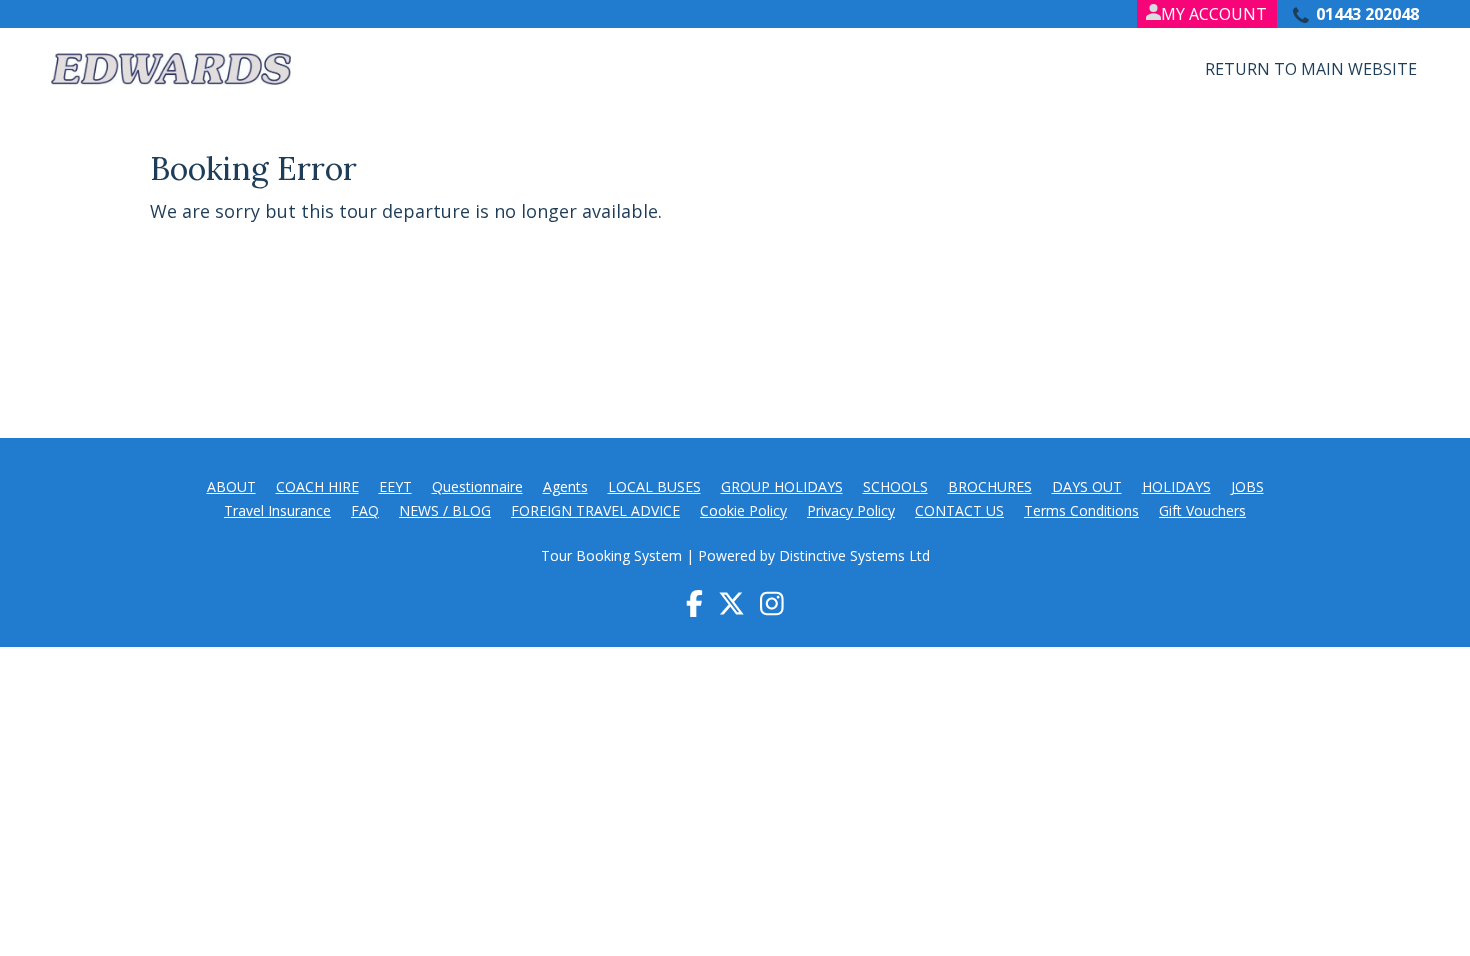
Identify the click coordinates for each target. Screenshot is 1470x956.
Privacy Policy (851, 510)
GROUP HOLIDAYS (782, 486)
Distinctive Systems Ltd (854, 555)
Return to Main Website (1311, 69)
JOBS (1247, 486)
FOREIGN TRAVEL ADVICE (595, 510)
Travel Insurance (277, 510)
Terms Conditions (1081, 510)
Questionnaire (477, 486)
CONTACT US (959, 510)
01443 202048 (1367, 14)
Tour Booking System (611, 555)
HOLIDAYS (1176, 486)
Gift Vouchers (1202, 510)
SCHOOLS (895, 486)
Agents (565, 486)
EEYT (395, 486)
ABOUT (231, 486)
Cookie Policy (743, 510)
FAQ (365, 510)
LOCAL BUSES (654, 486)
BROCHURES (990, 486)
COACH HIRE (317, 486)
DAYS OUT (1087, 486)
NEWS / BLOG (445, 510)
